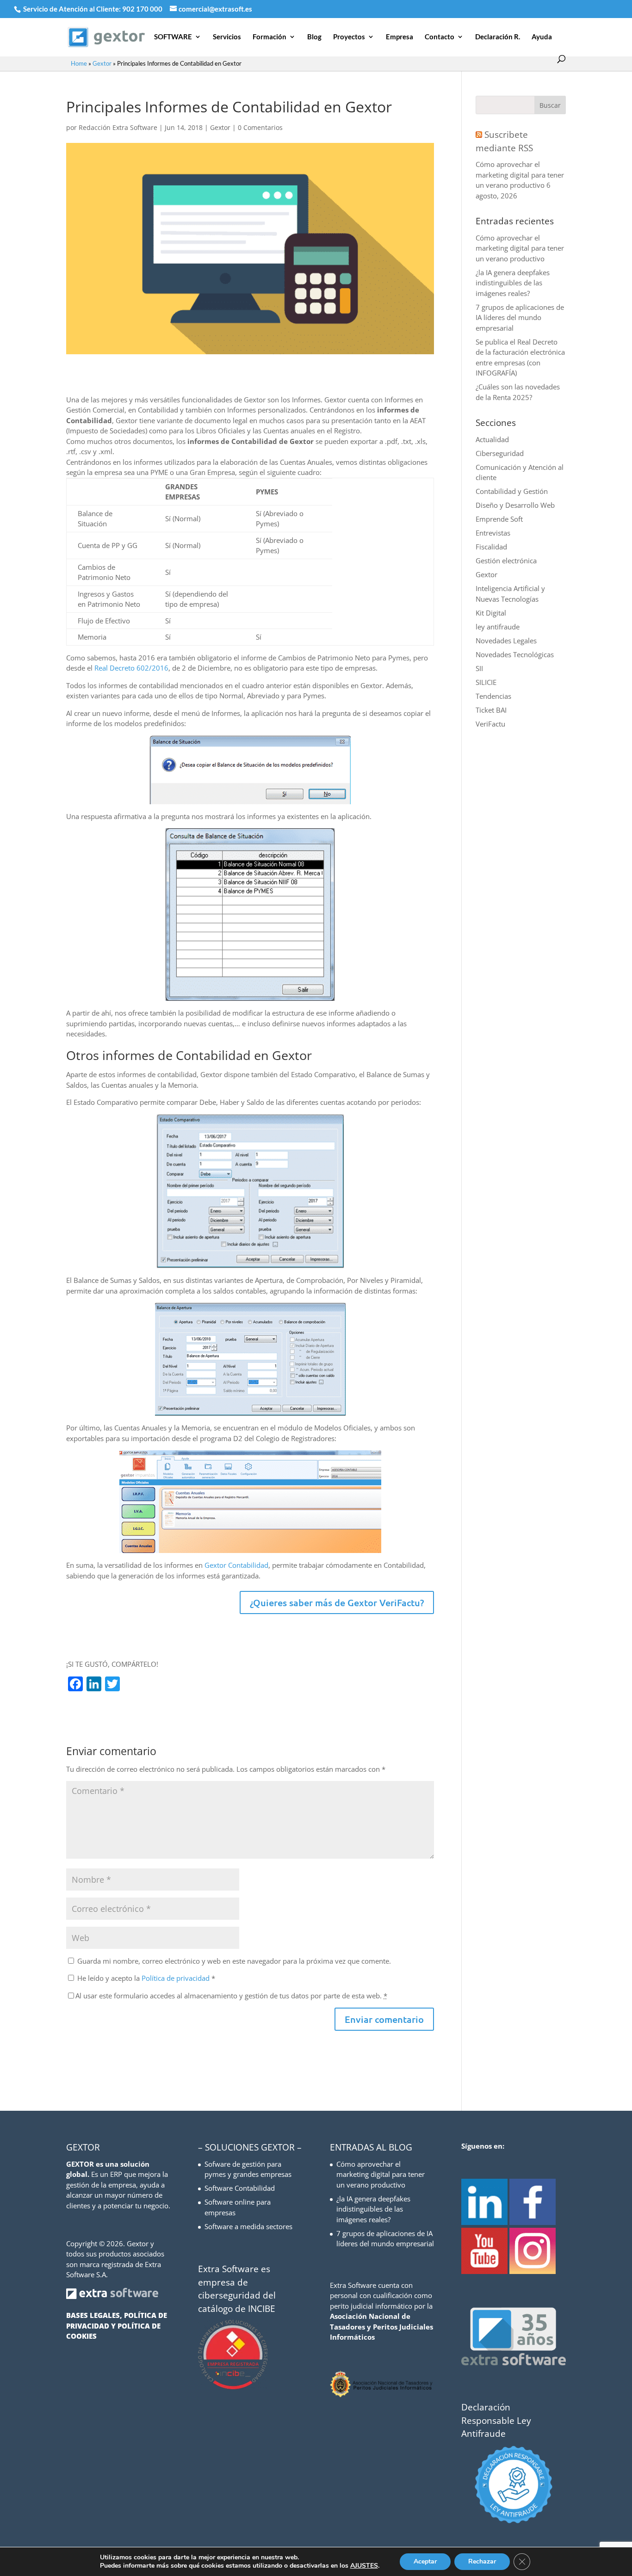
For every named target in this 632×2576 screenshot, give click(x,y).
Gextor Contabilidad (236, 1565)
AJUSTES (364, 2566)
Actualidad (492, 439)
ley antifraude (498, 627)
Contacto (440, 37)
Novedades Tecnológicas (515, 654)
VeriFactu (490, 724)
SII (479, 668)
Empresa (400, 37)
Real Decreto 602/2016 (131, 668)
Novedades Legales (506, 641)
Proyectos (349, 37)
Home (79, 63)
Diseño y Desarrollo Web (515, 505)
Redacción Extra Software (118, 127)
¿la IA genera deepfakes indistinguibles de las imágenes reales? (513, 283)
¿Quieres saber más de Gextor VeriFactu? (337, 1602)
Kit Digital (491, 613)
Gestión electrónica (506, 561)
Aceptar (425, 2561)
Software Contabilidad (240, 2188)
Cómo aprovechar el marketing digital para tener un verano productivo (520, 175)
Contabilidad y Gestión (512, 491)
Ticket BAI (491, 710)
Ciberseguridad (500, 453)
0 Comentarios (260, 127)
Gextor (102, 63)
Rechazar (482, 2561)
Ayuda (542, 37)
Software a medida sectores (248, 2226)
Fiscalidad (491, 547)
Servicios (227, 37)
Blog (314, 37)
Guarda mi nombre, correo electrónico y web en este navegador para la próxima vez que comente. (234, 1961)
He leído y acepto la (146, 1978)
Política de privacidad (177, 1978)
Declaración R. (498, 37)
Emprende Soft (499, 519)
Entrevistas (493, 533)
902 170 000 (143, 9)
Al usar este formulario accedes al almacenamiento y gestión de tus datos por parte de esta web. (231, 1996)
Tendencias (493, 696)
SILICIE (486, 682)
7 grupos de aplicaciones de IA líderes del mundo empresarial (520, 317)
